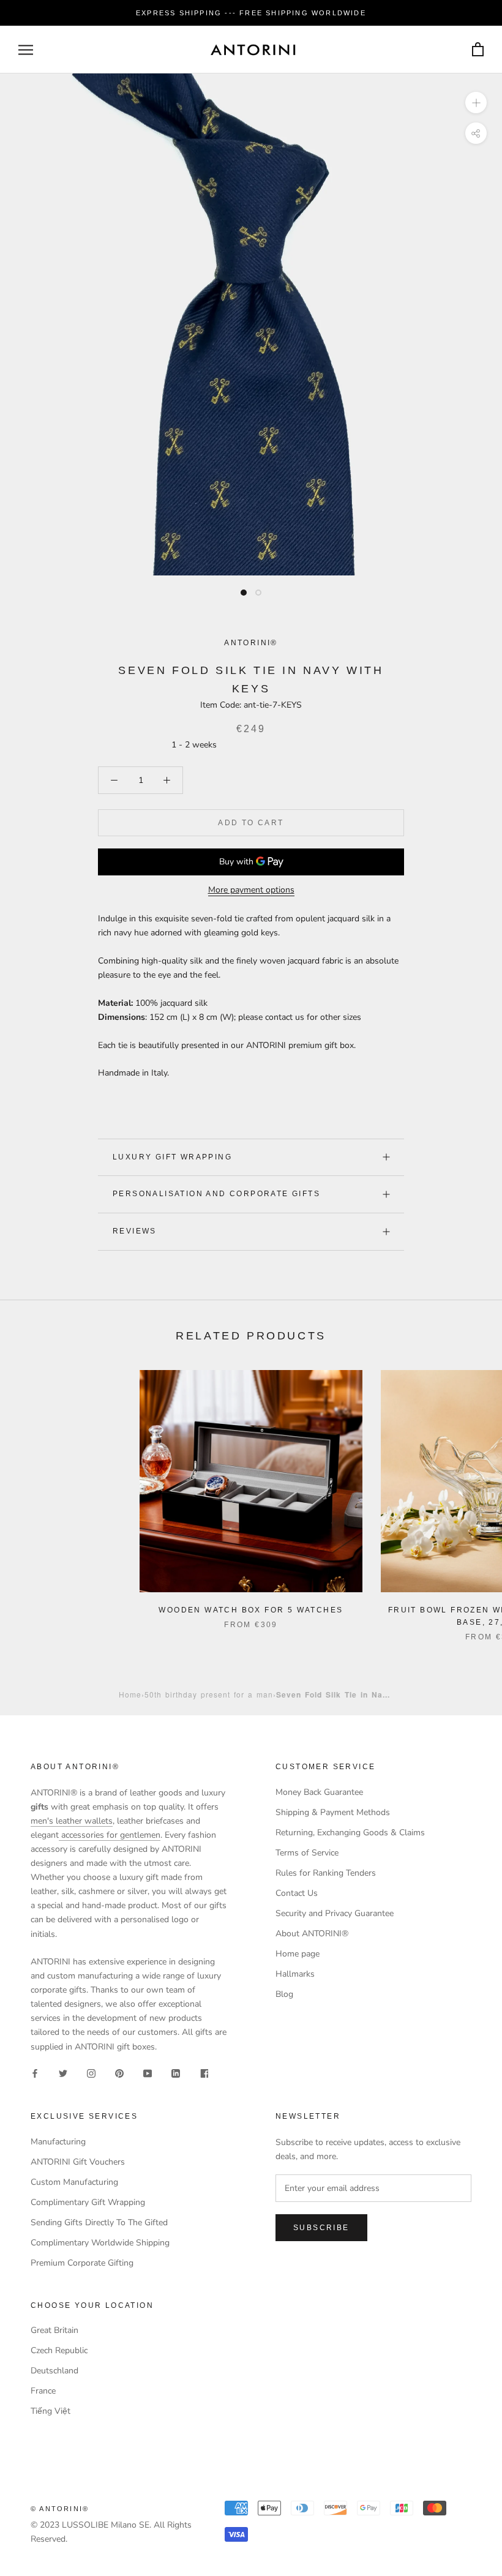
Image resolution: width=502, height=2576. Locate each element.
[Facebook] (35, 2073)
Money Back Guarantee (319, 1792)
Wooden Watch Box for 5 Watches (251, 1610)
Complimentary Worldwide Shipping (100, 2243)
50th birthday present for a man (209, 1694)
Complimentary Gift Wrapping (88, 2202)
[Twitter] (63, 2073)
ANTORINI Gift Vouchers (78, 2162)
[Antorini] (253, 50)
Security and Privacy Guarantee (335, 1913)
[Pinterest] (119, 2073)
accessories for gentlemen (110, 1835)
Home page (298, 1954)
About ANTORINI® (312, 1934)
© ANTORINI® (60, 2509)
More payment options (251, 890)
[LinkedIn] (176, 2073)
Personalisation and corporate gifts (216, 1194)
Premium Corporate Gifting (82, 2263)
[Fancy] (204, 2073)
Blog (284, 1994)
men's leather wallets (72, 1821)
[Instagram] (91, 2073)
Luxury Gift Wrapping (172, 1157)
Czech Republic (59, 2350)
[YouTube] (148, 2073)
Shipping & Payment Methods (333, 1812)
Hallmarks (295, 1974)
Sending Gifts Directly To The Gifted (99, 2222)
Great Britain (54, 2330)
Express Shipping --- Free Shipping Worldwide (251, 13)
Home (130, 1694)
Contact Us (297, 1893)
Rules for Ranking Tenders (326, 1873)
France (43, 2391)
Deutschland (54, 2371)
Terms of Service (307, 1853)
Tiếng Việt (51, 2411)
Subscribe (321, 2228)
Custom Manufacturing (74, 2182)
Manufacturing (58, 2142)
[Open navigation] (26, 50)
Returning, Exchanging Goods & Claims (350, 1833)
